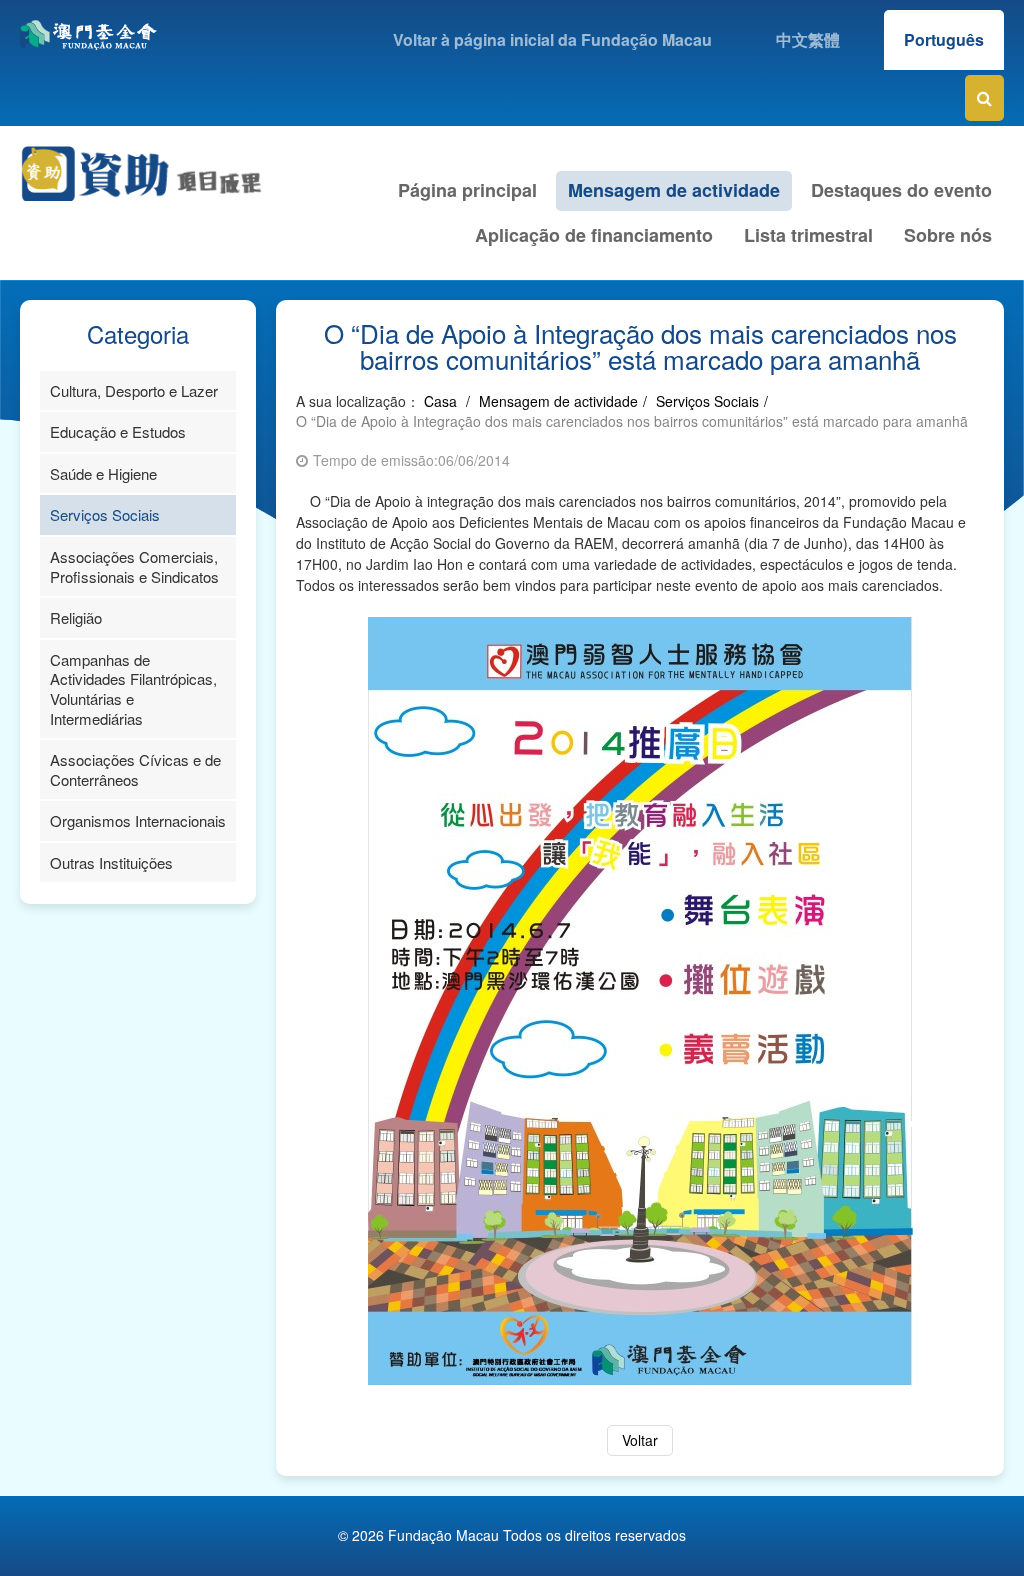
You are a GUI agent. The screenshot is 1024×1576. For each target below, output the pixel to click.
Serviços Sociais (105, 514)
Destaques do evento (901, 190)
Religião (76, 617)
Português (944, 39)
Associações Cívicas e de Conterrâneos (135, 769)
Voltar (640, 1440)
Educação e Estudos (118, 431)
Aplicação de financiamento (594, 235)
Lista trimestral (808, 235)
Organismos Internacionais (138, 820)
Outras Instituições (111, 862)
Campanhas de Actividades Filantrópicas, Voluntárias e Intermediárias (133, 689)
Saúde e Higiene (103, 473)
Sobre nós (948, 235)
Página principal (467, 190)
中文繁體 (808, 39)
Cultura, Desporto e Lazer (134, 390)
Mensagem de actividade (674, 190)
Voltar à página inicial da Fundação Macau (552, 39)
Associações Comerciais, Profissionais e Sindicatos (134, 566)
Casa (440, 401)
